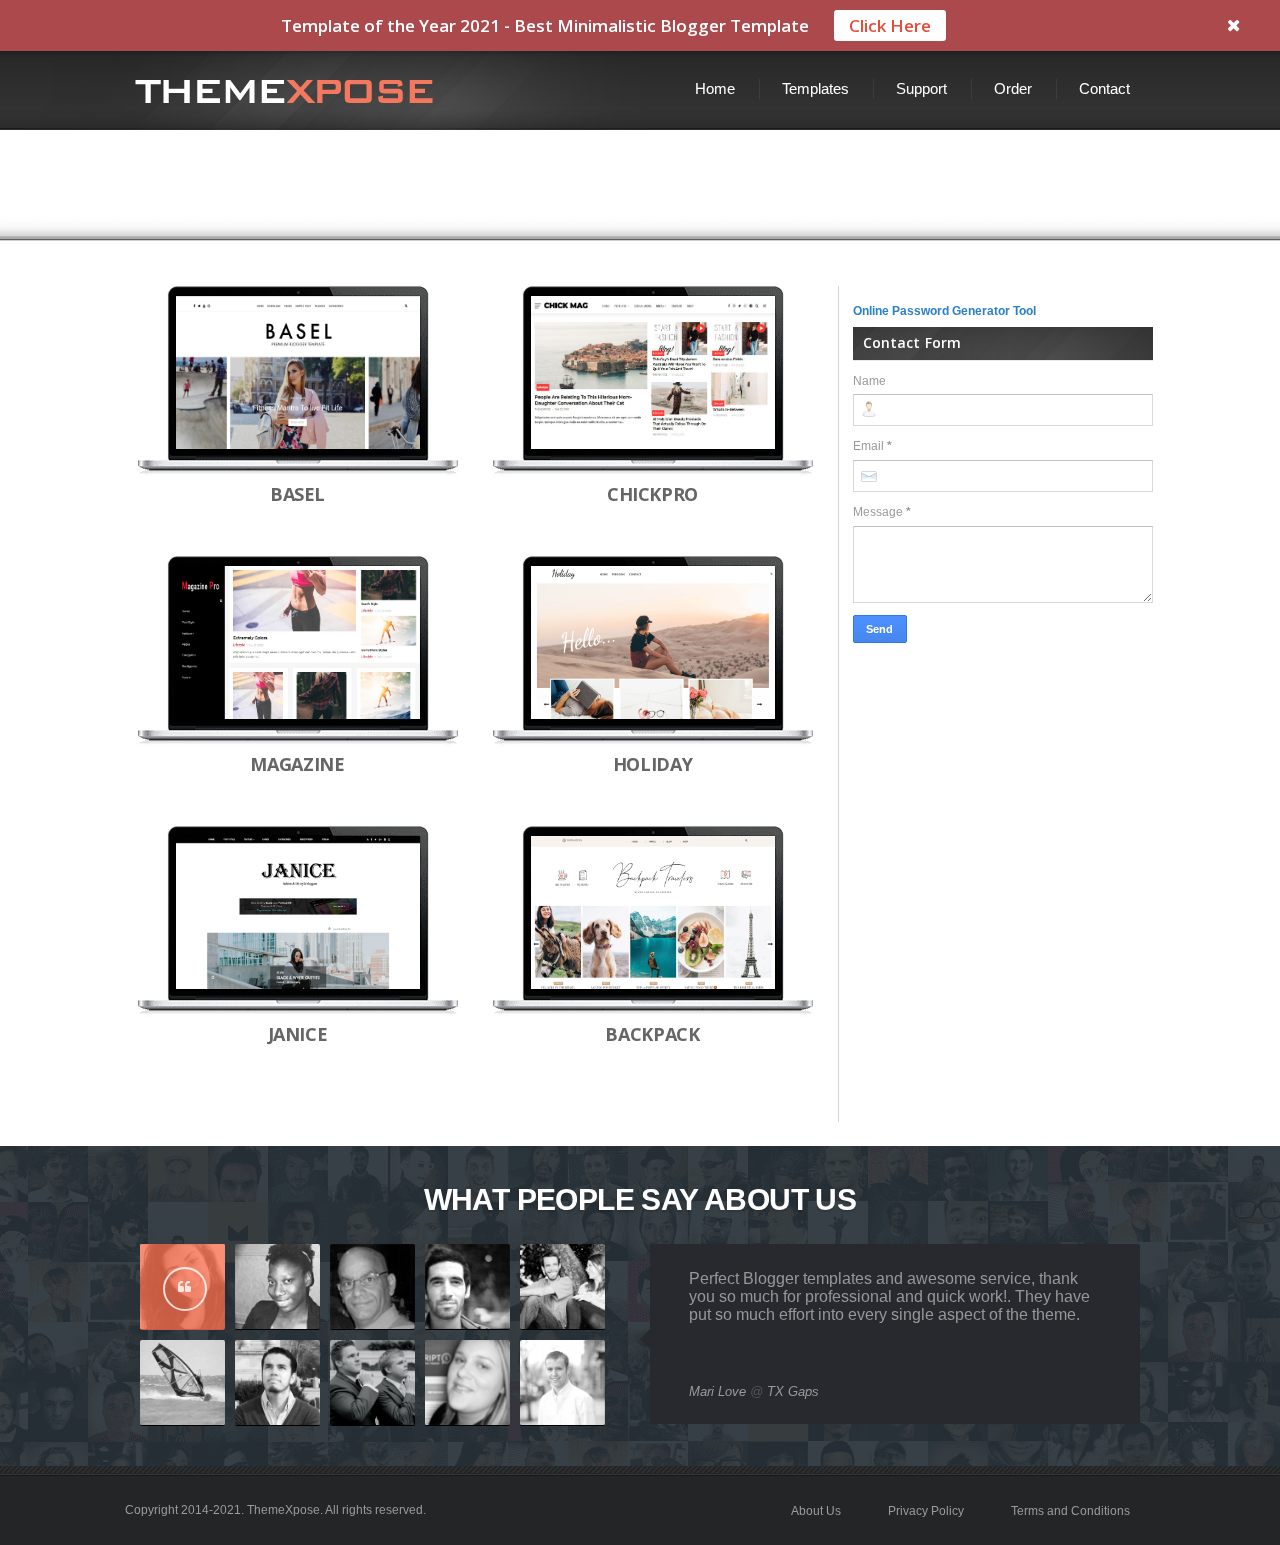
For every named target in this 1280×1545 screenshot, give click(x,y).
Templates (815, 88)
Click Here (890, 25)
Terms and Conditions (1070, 1511)
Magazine (297, 764)
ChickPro (652, 494)
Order (1013, 88)
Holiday (652, 764)
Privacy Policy (926, 1511)
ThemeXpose (283, 1510)
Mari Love (717, 1391)
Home (715, 88)
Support (921, 88)
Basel (297, 494)
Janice (298, 1034)
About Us (816, 1511)
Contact (1104, 88)
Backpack (652, 1034)
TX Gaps (793, 1391)
